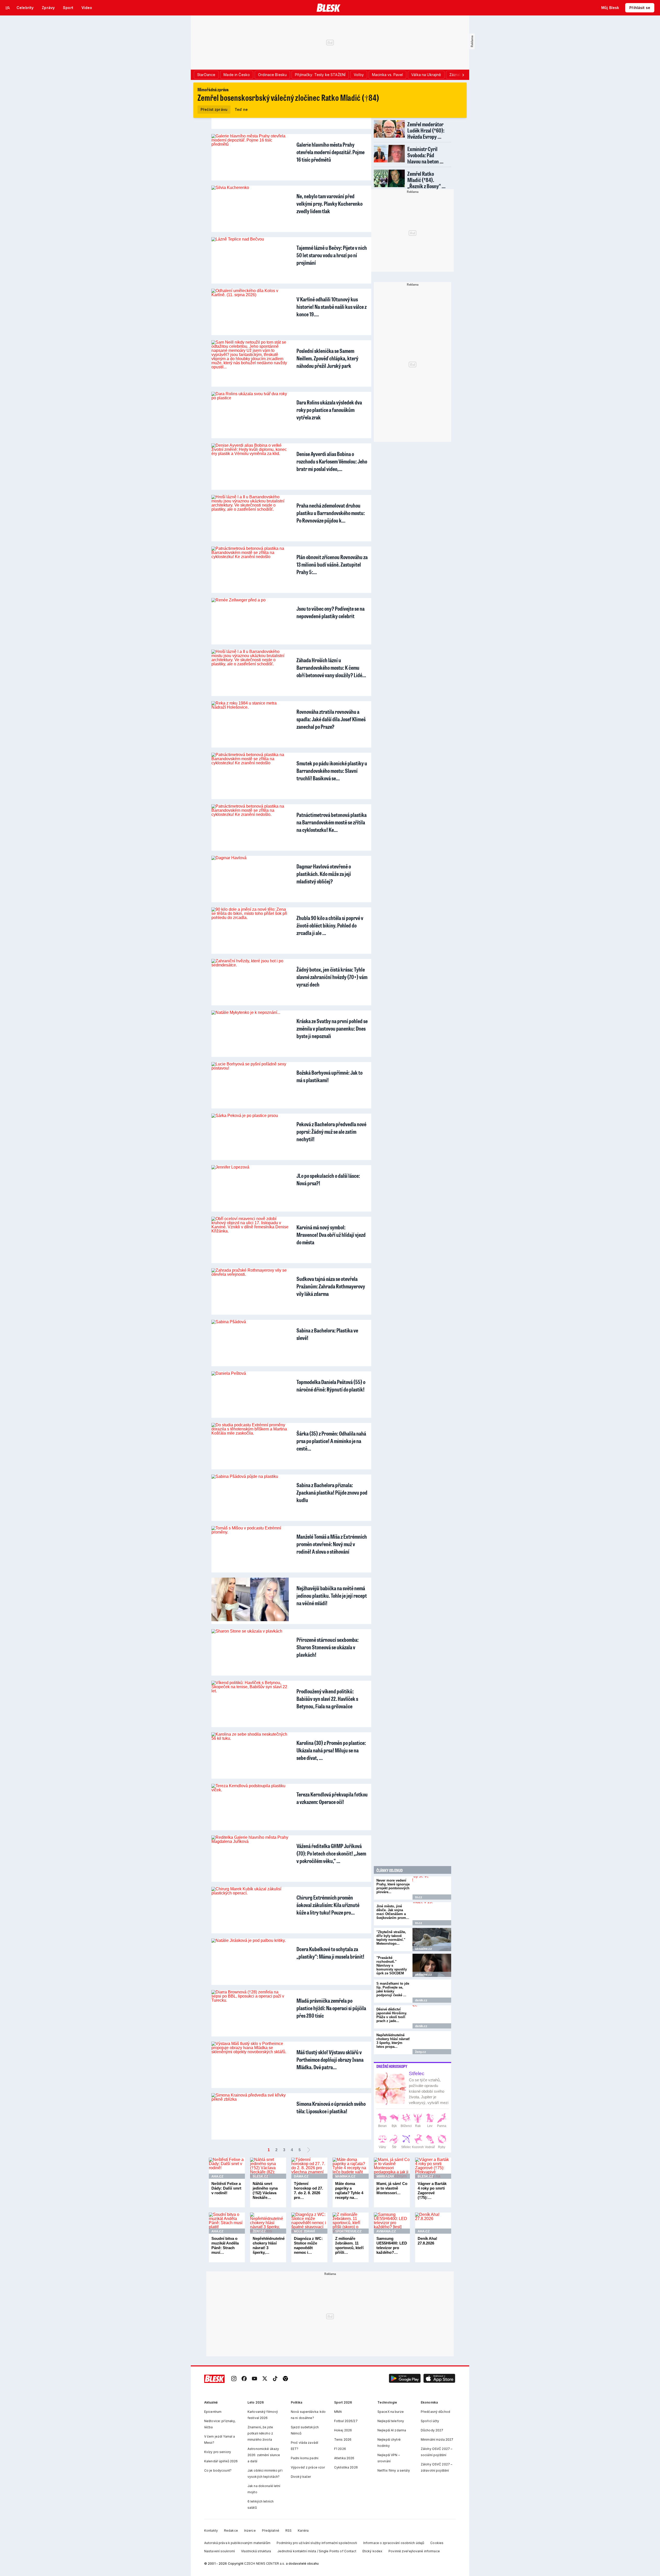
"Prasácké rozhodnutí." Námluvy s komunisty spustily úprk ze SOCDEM (392, 1965)
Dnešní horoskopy (392, 2066)
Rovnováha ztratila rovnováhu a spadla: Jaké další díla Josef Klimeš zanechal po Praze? (331, 719)
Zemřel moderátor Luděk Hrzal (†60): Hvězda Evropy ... (426, 130)
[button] (405, 2379)
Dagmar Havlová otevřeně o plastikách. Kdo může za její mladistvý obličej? (324, 874)
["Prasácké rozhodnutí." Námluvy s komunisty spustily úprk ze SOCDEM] (432, 1965)
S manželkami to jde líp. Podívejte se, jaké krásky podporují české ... (393, 1989)
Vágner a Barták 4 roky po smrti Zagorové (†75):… (432, 2190)
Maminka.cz (345, 2176)
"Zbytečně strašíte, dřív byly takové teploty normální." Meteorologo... (391, 1938)
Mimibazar (385, 2176)
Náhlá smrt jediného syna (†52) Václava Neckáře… (265, 2190)
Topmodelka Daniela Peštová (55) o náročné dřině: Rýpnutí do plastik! (331, 1386)
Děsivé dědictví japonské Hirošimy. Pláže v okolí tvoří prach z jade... (392, 2015)
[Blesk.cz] (329, 8)
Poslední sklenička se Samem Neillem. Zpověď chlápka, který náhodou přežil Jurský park (327, 358)
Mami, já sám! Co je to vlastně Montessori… (392, 2188)
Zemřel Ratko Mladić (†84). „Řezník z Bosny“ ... (426, 180)
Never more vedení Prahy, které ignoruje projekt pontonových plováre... (393, 1886)
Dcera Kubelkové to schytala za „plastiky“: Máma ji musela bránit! (330, 1953)
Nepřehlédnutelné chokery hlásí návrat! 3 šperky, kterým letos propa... (393, 2041)
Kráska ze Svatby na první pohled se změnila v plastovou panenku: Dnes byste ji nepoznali (332, 1028)
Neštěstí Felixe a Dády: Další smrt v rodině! (226, 2188)
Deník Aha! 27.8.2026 (427, 2241)
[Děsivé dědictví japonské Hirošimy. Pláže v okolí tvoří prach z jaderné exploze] (432, 2017)
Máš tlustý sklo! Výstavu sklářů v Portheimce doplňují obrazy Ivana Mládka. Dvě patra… (330, 2060)
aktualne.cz (423, 1949)
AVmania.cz (386, 2231)
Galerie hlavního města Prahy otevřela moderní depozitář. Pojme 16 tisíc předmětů (331, 152)
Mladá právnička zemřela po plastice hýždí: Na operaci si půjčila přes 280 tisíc (331, 2008)
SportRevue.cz (348, 2231)
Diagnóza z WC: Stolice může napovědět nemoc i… (308, 2245)
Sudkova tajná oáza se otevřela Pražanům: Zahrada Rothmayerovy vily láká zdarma (331, 1286)
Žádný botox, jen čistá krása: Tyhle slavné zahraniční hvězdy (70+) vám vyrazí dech (332, 977)
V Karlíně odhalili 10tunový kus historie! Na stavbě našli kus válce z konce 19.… (332, 307)
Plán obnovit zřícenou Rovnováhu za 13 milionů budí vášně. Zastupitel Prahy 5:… (332, 564)
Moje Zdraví (304, 2231)
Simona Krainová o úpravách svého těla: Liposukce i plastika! (331, 2107)
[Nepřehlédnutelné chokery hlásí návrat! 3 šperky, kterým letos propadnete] (432, 2043)
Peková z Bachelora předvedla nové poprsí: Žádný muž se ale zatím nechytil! (331, 1132)
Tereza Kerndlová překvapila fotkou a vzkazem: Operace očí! (332, 1798)
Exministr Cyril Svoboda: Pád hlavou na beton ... (425, 155)
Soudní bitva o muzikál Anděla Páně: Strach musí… (225, 2245)
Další (309, 2150)
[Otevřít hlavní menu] (8, 8)
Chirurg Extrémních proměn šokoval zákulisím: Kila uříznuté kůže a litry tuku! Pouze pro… (328, 1905)
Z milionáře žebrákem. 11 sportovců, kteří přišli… (349, 2245)
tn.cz (419, 1897)
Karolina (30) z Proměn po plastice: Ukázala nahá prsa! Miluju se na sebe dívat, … (331, 1750)
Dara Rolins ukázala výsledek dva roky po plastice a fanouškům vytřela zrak (329, 410)
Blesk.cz (260, 2176)
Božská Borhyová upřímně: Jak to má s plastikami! (329, 1076)
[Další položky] (463, 75)
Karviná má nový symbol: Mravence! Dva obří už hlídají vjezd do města (331, 1235)
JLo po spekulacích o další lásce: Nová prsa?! (328, 1179)
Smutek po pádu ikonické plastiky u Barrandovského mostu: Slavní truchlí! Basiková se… (332, 771)
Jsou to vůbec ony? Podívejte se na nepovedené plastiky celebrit (331, 612)
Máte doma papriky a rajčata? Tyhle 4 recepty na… (349, 2190)
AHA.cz (217, 2176)
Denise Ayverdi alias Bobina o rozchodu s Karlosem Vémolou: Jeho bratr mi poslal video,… (332, 461)
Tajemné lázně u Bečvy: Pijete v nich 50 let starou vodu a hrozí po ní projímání (332, 255)
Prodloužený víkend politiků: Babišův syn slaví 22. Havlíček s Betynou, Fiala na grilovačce (327, 1699)
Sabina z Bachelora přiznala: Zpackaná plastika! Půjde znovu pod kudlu (332, 1492)
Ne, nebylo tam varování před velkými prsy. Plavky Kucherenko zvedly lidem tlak (329, 204)
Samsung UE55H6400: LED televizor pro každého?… (392, 2245)
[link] (234, 2379)
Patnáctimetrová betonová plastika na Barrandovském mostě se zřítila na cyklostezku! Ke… (332, 822)
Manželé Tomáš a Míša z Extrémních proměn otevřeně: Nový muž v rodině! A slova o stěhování (332, 1544)
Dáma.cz (301, 2176)
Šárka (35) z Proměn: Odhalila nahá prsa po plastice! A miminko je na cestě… (331, 1441)
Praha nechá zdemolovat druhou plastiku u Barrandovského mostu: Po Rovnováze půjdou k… (331, 513)
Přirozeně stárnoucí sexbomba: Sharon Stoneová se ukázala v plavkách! (328, 1647)
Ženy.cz (420, 2052)
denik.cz (421, 2000)
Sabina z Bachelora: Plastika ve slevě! (327, 1334)
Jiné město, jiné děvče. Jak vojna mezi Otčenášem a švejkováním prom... (393, 1912)
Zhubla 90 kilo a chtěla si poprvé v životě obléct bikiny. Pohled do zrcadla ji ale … (330, 925)
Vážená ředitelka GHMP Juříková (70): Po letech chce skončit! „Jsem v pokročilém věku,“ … (331, 1853)
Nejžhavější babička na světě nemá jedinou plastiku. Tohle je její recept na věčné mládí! (332, 1596)
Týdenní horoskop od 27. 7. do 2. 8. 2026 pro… (308, 2190)
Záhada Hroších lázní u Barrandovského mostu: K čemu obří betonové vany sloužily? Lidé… (331, 668)
